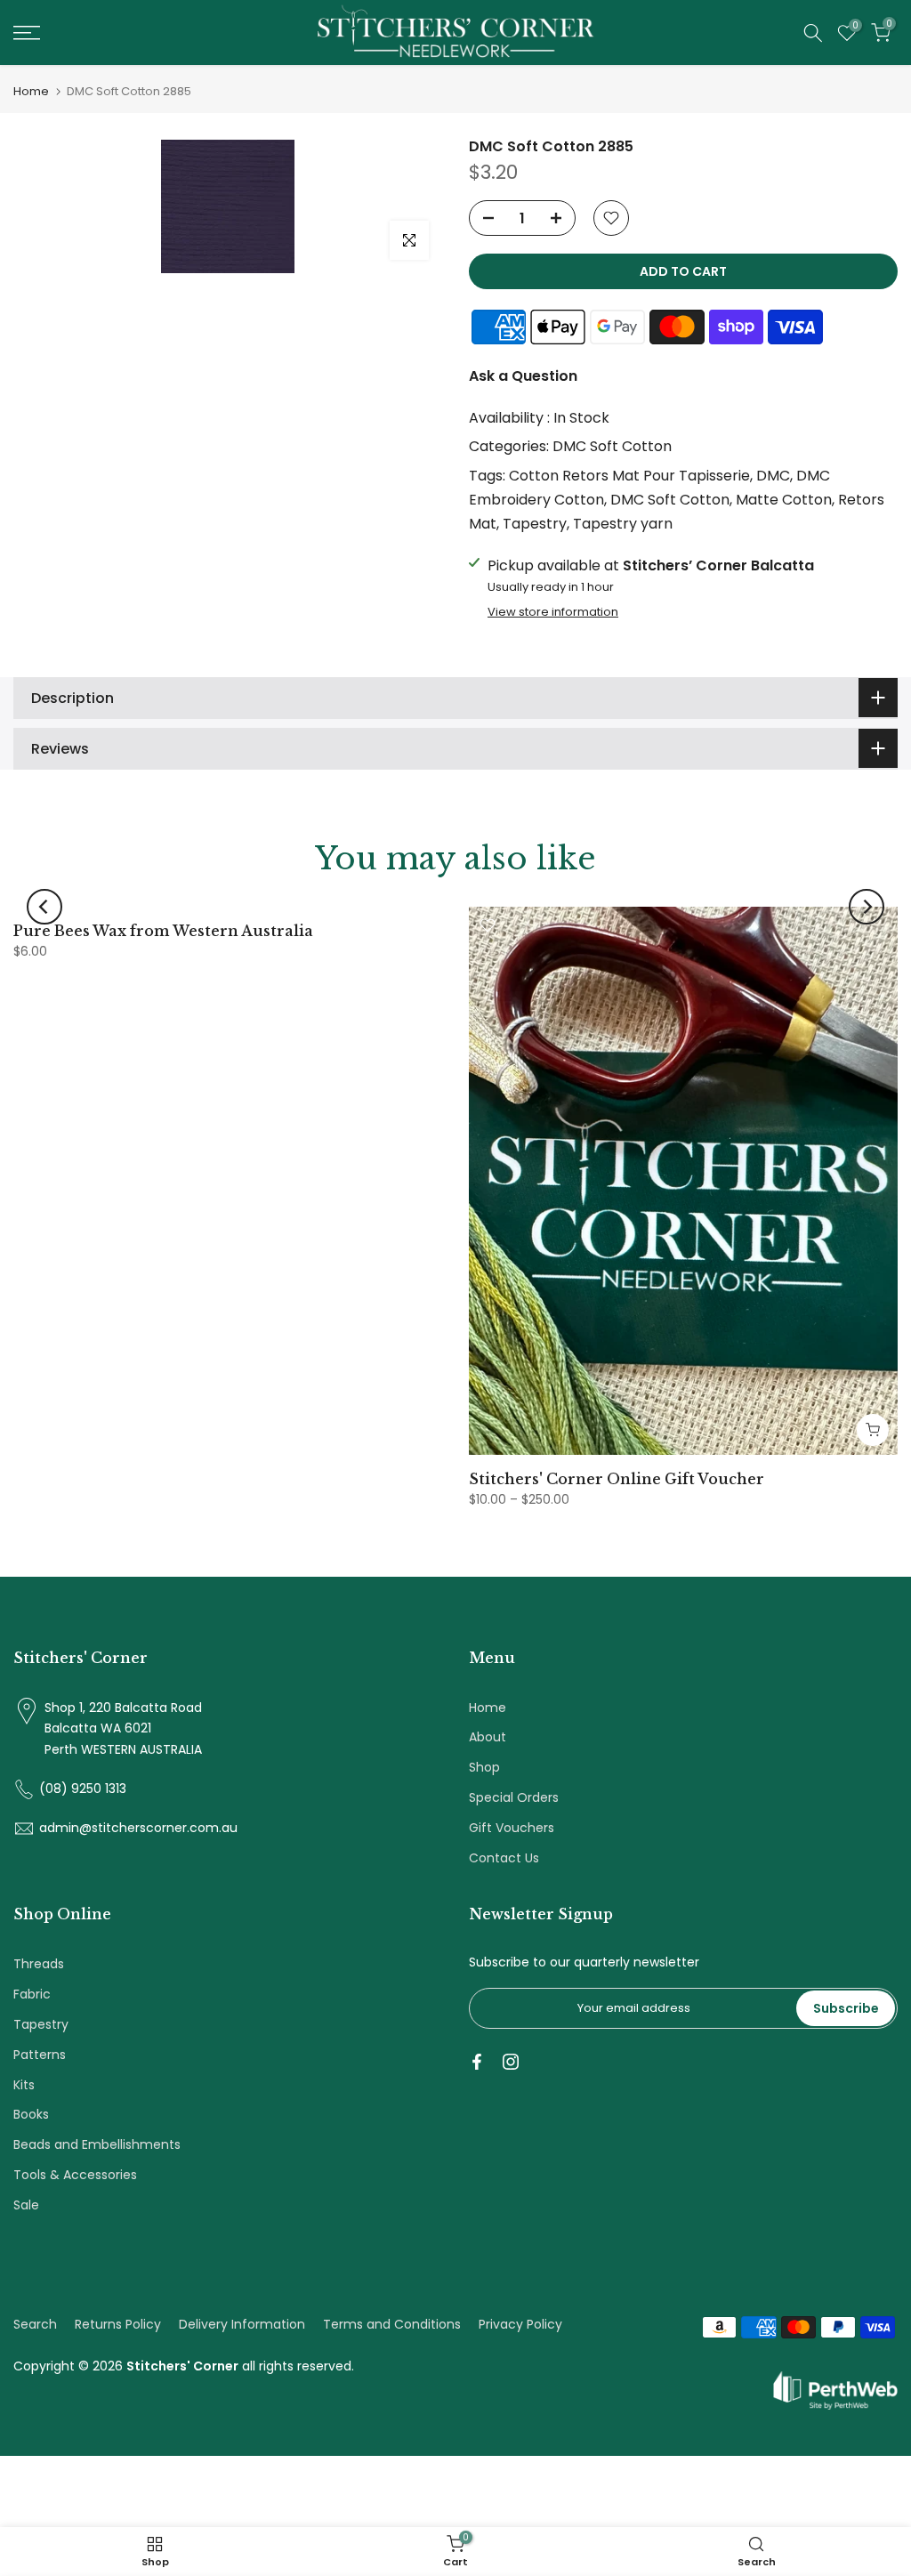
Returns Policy (118, 2324)
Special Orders (514, 1797)
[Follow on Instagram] (511, 2062)
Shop (484, 1767)
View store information (553, 612)
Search (35, 2324)
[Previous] (44, 907)
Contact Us (504, 1858)
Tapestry (535, 524)
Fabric (32, 1994)
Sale (26, 2205)
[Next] (867, 907)
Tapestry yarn (623, 524)
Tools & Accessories (75, 2175)
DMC (773, 476)
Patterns (40, 2055)
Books (31, 2114)
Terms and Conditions (392, 2324)
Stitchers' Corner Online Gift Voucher (617, 1479)
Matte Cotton (784, 500)
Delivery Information (242, 2324)
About (488, 1737)
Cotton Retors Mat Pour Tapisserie (629, 476)
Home (31, 91)
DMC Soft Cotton (612, 446)
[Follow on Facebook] (477, 2062)
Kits (24, 2085)
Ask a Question (523, 376)
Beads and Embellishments (97, 2144)
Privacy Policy (520, 2324)
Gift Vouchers (512, 1828)
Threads (39, 1964)
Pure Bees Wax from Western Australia (163, 931)
